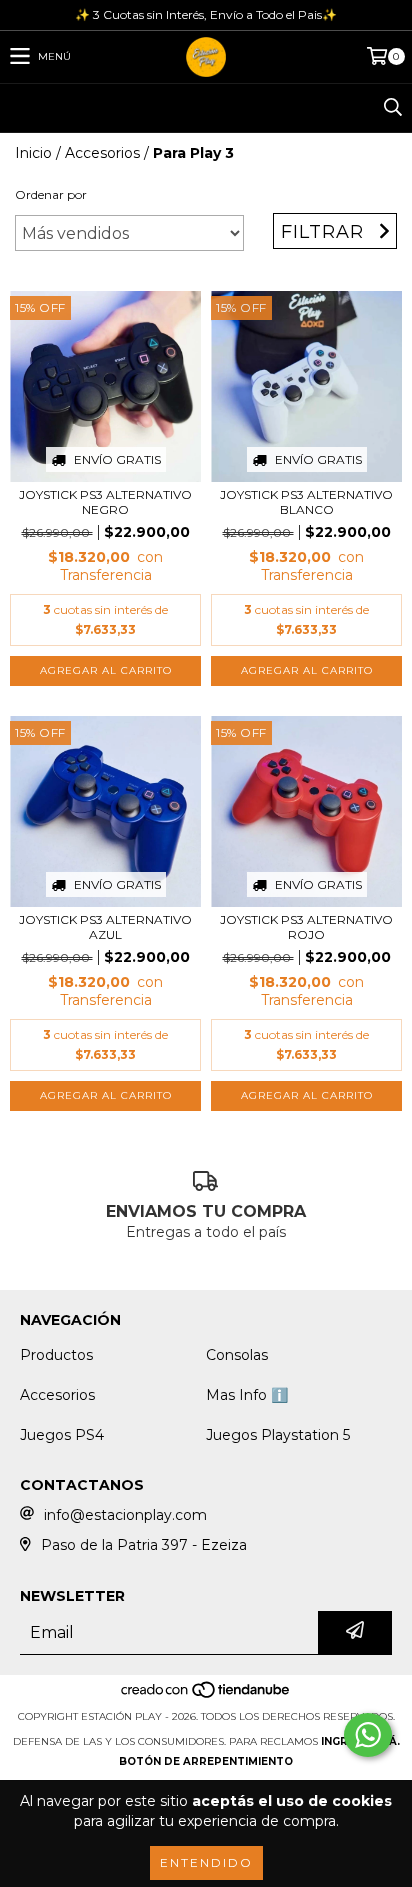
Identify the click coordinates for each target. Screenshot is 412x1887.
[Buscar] (392, 108)
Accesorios (102, 153)
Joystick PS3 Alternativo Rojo (306, 927)
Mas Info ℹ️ (247, 1395)
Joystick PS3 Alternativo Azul (105, 927)
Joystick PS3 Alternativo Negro (105, 502)
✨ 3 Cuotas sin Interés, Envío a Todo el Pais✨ (206, 14)
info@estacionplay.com (125, 1515)
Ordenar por (51, 194)
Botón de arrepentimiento (206, 1761)
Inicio (33, 153)
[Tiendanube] (206, 1696)
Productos (56, 1355)
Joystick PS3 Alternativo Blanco (306, 502)
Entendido (206, 1862)
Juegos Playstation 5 (278, 1435)
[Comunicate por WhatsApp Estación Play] (368, 1735)
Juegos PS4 (62, 1435)
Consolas (237, 1355)
